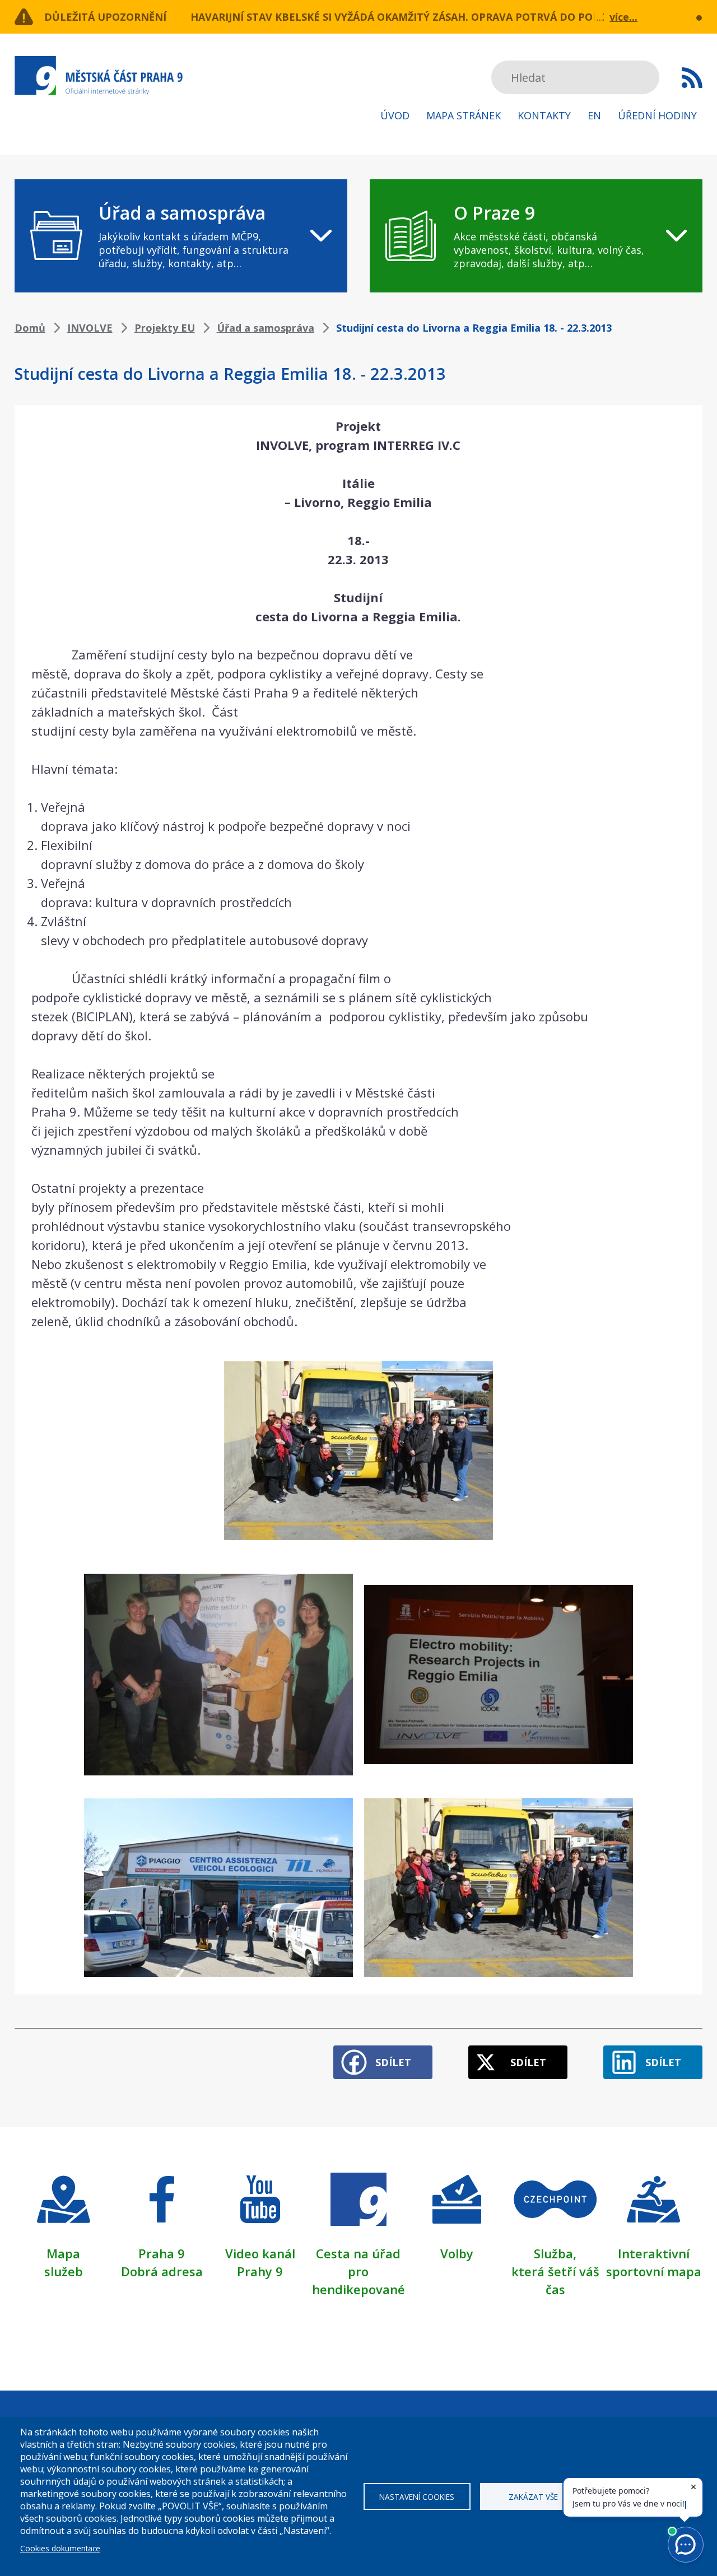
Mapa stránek (464, 115)
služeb (64, 2271)
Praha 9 (162, 2253)
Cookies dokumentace (60, 2548)
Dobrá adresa (162, 2271)
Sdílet (393, 2062)
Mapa (63, 2253)
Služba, (555, 2253)
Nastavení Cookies (417, 2497)
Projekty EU (165, 328)
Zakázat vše (533, 2497)
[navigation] (181, 236)
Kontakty (544, 115)
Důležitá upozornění (105, 17)
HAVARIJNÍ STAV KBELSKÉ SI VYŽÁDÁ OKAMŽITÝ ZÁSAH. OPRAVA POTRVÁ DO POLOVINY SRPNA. (431, 17)
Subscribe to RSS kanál (692, 77)
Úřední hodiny (657, 115)
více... (623, 17)
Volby (457, 2253)
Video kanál (260, 2253)
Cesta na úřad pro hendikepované (358, 2271)
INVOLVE (90, 328)
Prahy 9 (260, 2271)
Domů (30, 328)
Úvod (395, 115)
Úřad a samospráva (266, 328)
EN (594, 115)
